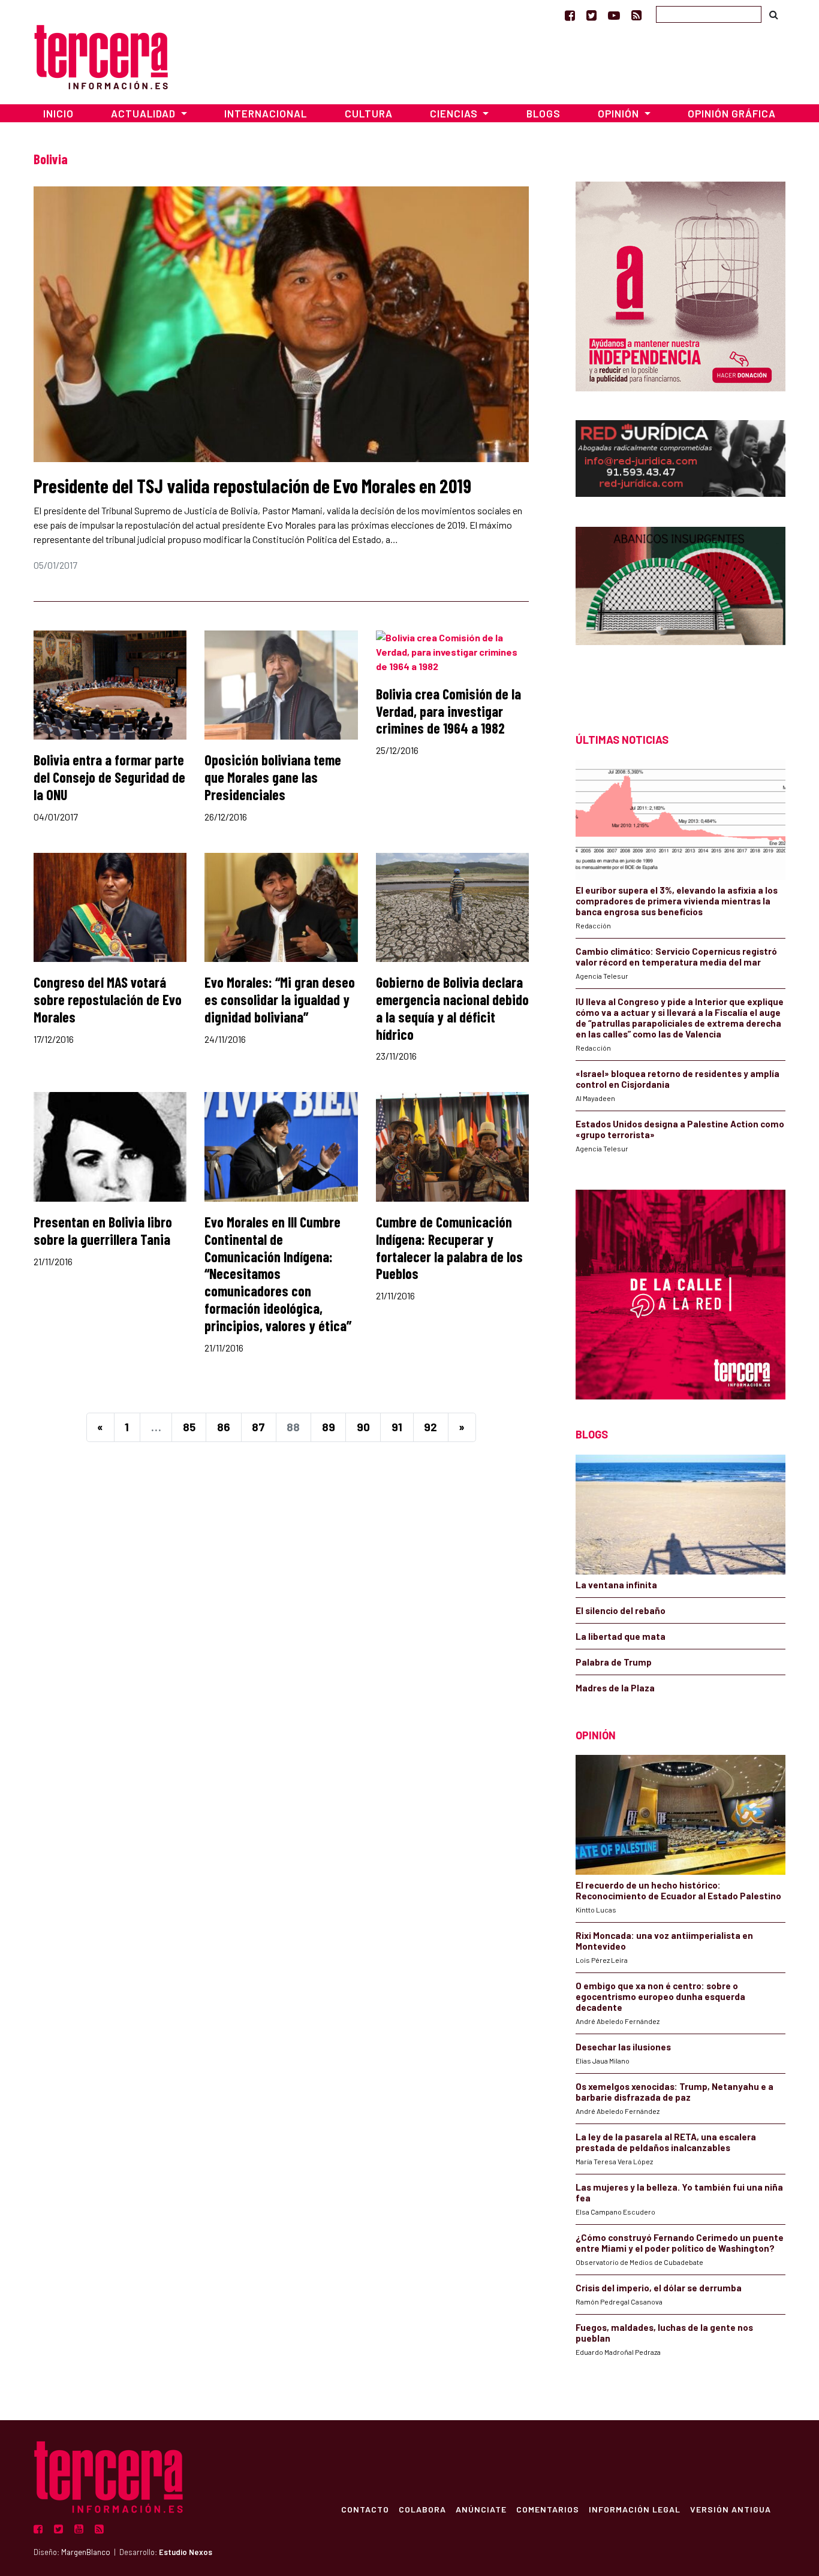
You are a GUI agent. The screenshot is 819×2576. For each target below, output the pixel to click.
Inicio (58, 113)
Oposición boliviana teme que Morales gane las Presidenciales (273, 777)
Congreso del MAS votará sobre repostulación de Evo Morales (108, 999)
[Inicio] (101, 55)
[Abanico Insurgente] (681, 609)
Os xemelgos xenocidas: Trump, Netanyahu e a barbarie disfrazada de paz (675, 2092)
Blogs (544, 113)
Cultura (369, 113)
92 (430, 1427)
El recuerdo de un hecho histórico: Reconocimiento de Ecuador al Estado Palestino (678, 1890)
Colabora (422, 2509)
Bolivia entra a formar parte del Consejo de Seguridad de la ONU (109, 777)
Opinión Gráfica (732, 113)
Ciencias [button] (455, 113)
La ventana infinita (616, 1585)
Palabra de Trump (614, 1662)
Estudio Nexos (186, 2552)
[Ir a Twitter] (591, 15)
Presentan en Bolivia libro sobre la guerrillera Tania (103, 1230)
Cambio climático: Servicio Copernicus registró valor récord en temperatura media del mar (676, 957)
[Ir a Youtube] (614, 15)
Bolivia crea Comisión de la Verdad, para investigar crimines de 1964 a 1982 (448, 711)
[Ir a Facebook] (570, 15)
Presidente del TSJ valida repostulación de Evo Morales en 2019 (252, 485)
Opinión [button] (620, 113)
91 (397, 1427)
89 (329, 1427)
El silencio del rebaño (621, 1610)
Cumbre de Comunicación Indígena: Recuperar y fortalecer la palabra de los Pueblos (449, 1248)
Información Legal (635, 2509)
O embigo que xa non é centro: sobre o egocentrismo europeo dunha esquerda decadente (660, 1996)
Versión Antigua (731, 2509)
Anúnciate (481, 2509)
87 (258, 1427)
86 (224, 1427)
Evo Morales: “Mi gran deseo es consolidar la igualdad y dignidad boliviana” (280, 999)
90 (363, 1427)
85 (189, 1427)
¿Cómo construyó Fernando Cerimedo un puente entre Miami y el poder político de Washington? (680, 2243)
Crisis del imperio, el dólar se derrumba (659, 2288)
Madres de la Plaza (615, 1688)
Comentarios (548, 2509)
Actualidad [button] (144, 113)
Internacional (266, 113)
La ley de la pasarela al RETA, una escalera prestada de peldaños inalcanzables (666, 2142)
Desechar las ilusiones (623, 2047)
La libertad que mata (621, 1636)
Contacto (365, 2509)
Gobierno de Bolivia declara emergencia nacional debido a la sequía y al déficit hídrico (452, 1008)
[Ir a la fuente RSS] (636, 15)
